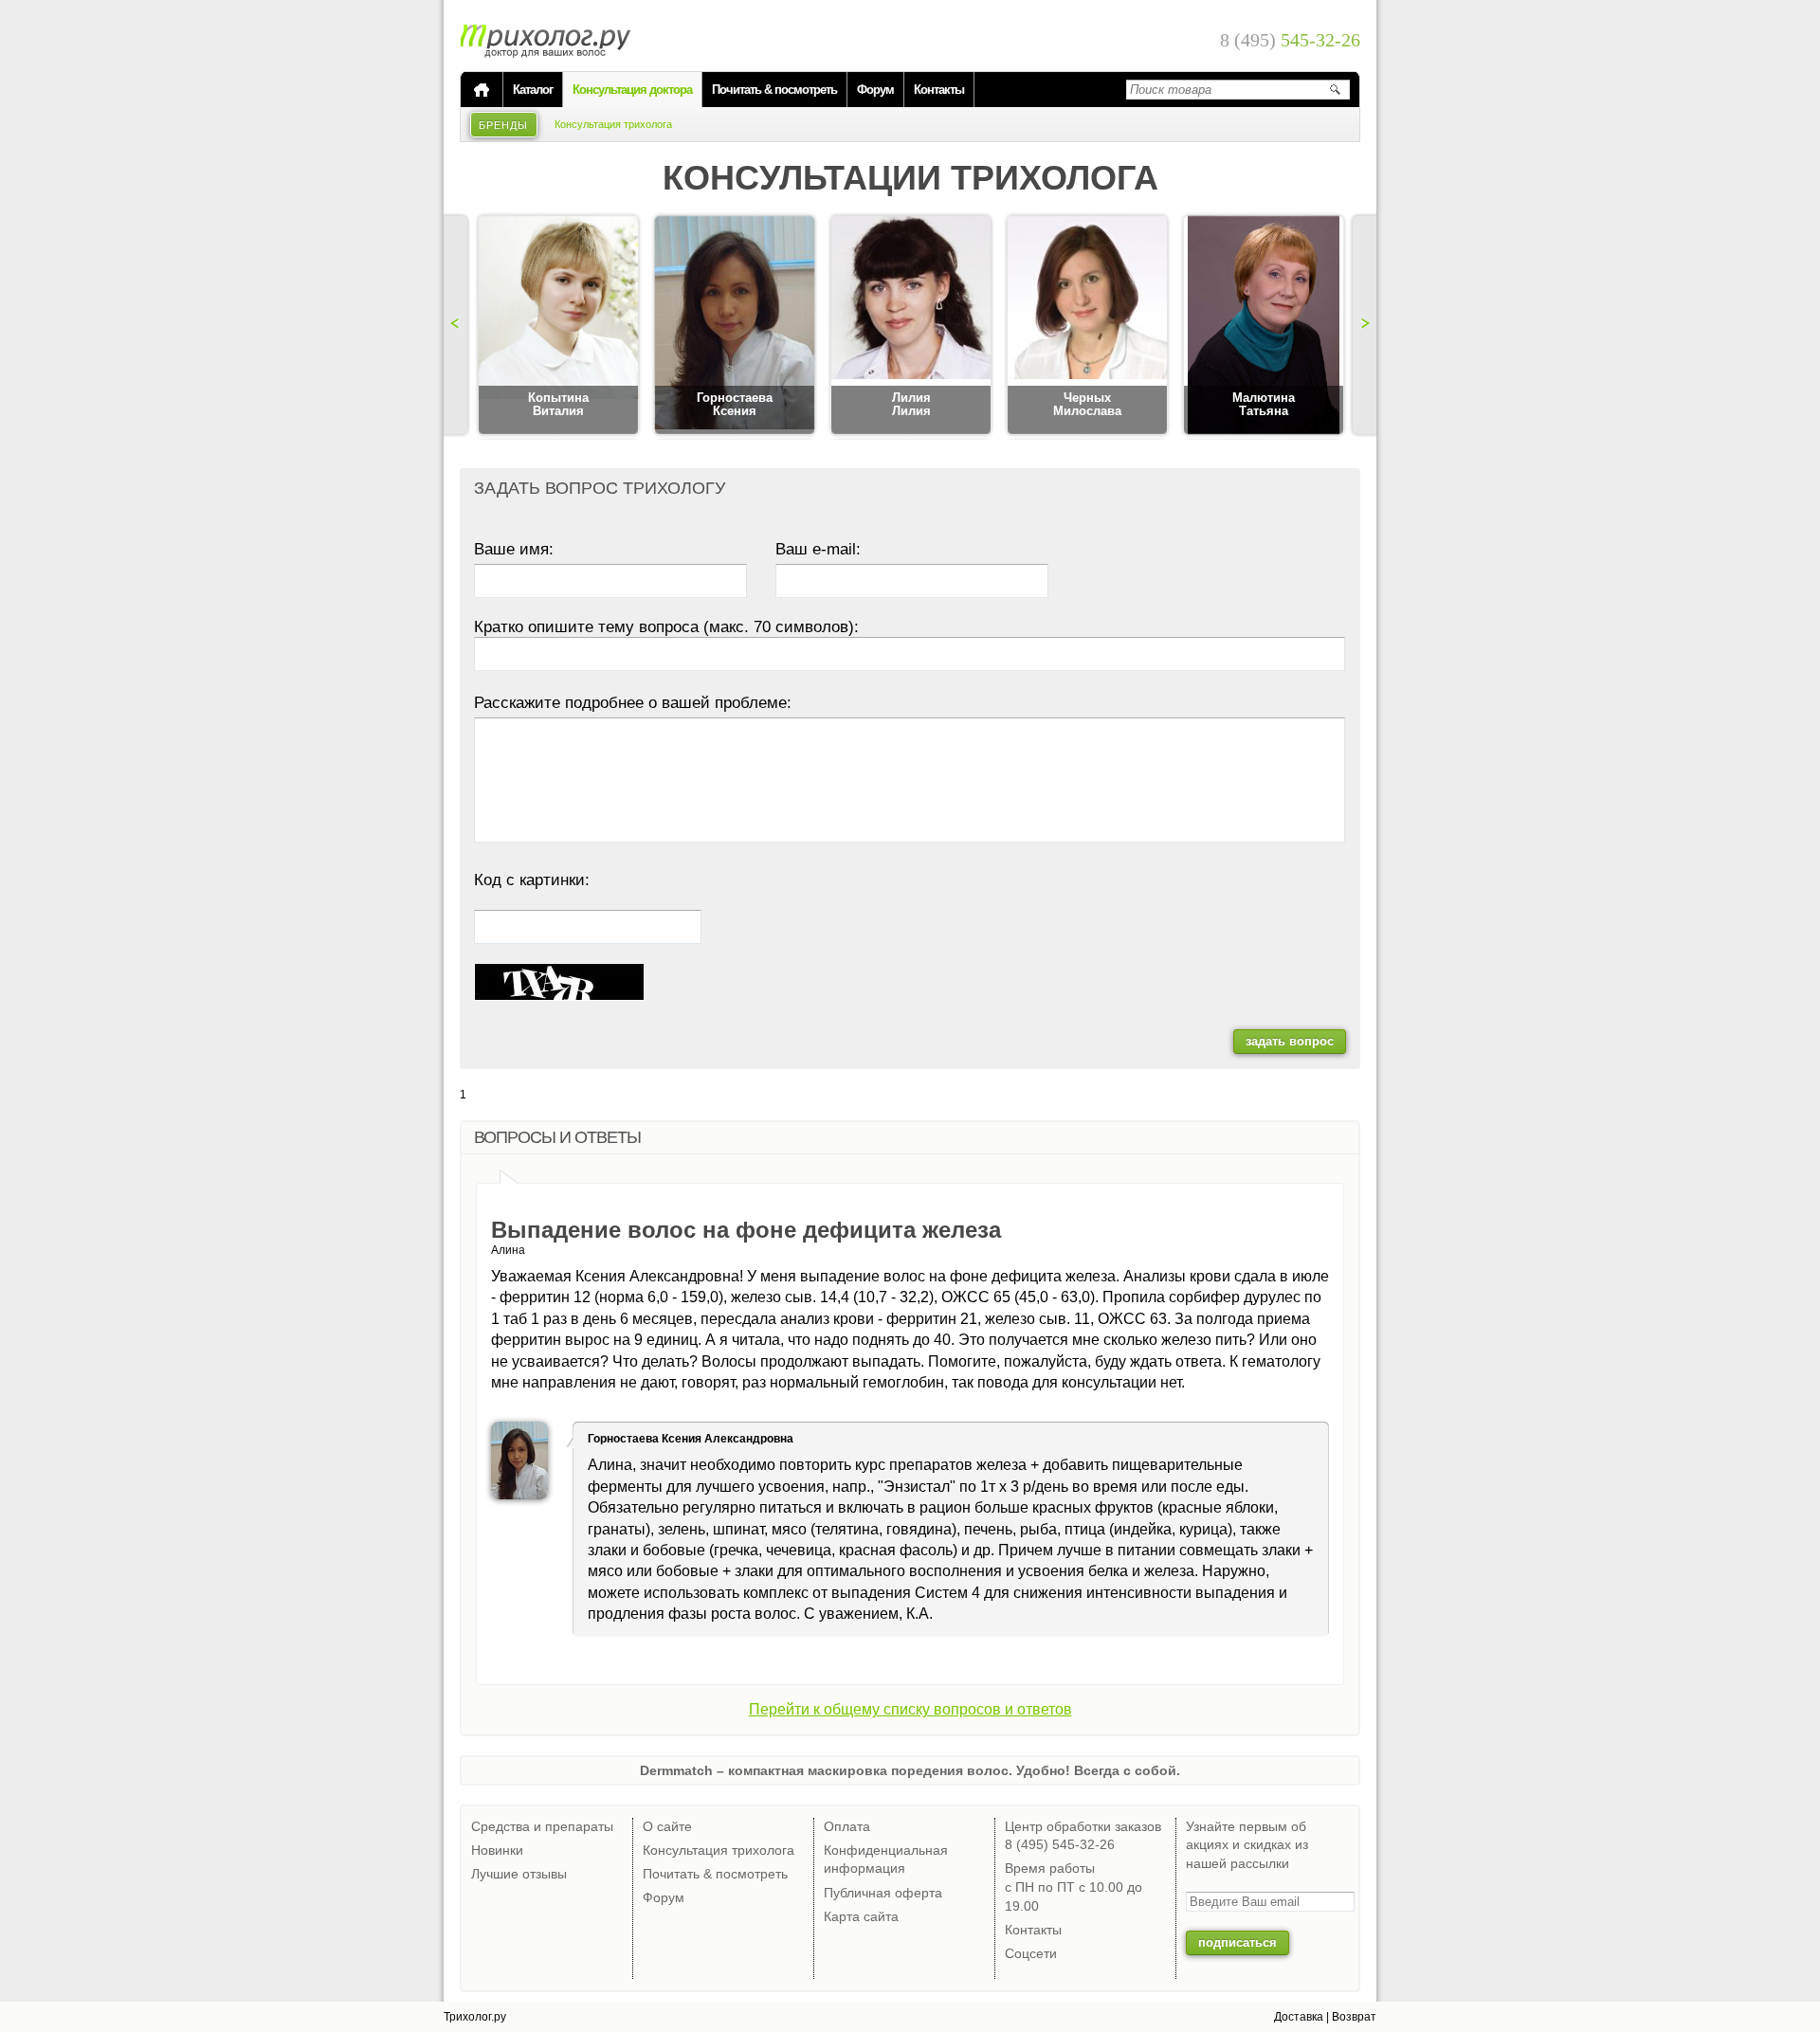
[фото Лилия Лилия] (911, 326)
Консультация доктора (632, 90)
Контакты (939, 90)
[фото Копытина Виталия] (558, 326)
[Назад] (458, 325)
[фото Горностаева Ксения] (735, 326)
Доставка (1299, 2017)
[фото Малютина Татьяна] (1264, 326)
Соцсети (1031, 1953)
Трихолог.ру (475, 2017)
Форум (875, 90)
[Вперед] (1362, 325)
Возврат (1354, 2017)
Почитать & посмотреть (774, 90)
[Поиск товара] (1335, 89)
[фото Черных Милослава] (1087, 326)
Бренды (504, 125)
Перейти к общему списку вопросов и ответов (910, 1709)
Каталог (533, 90)
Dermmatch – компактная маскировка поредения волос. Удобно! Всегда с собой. (910, 1770)
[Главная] (482, 90)
